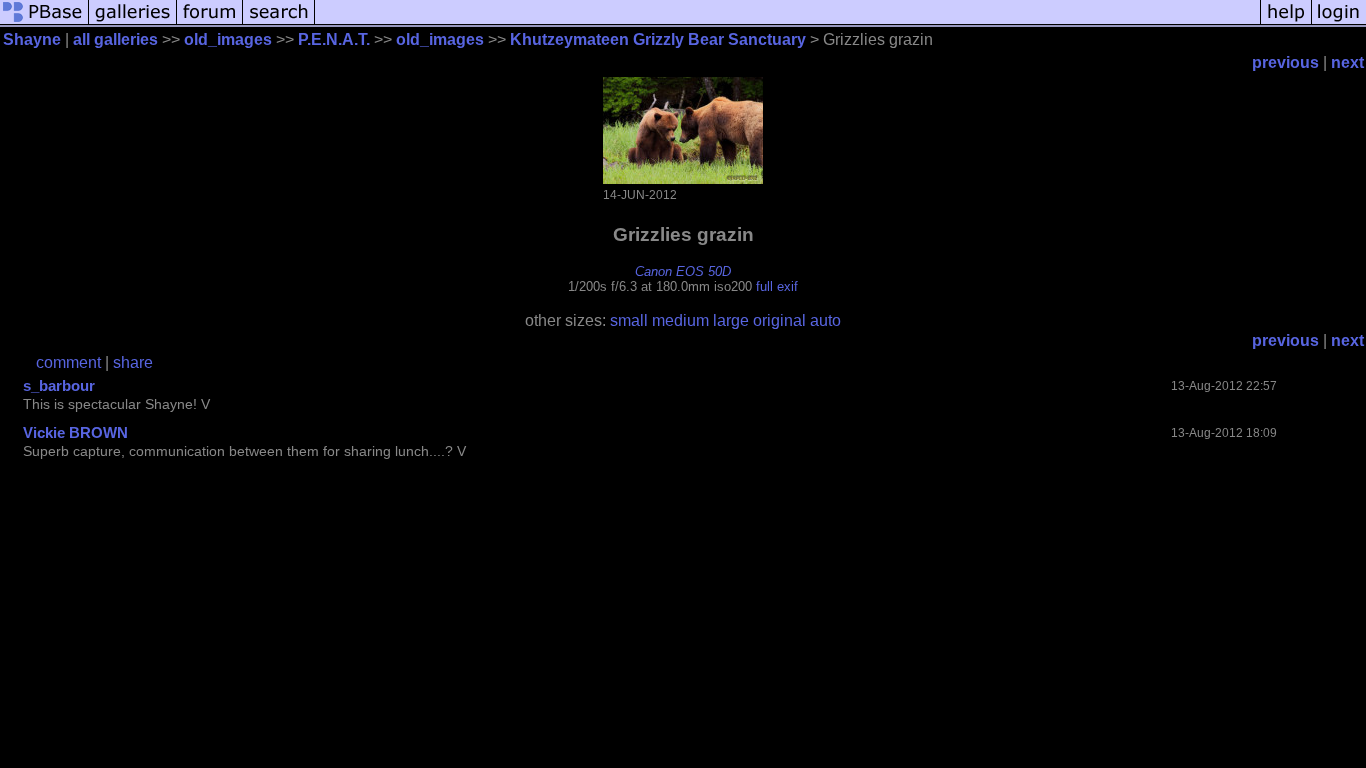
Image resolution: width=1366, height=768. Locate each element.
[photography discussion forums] (210, 22)
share (133, 362)
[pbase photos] (44, 22)
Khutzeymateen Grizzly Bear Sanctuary (658, 39)
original (779, 320)
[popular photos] (787, 22)
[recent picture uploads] (133, 22)
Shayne (32, 39)
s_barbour (59, 385)
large (731, 320)
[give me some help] (1286, 22)
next (1347, 62)
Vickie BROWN (75, 432)
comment (68, 362)
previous (1285, 62)
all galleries (115, 39)
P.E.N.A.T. (334, 39)
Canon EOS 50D (683, 271)
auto (825, 320)
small (629, 320)
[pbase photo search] (279, 22)
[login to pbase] (1339, 22)
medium (680, 320)
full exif (777, 286)
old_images (228, 39)
